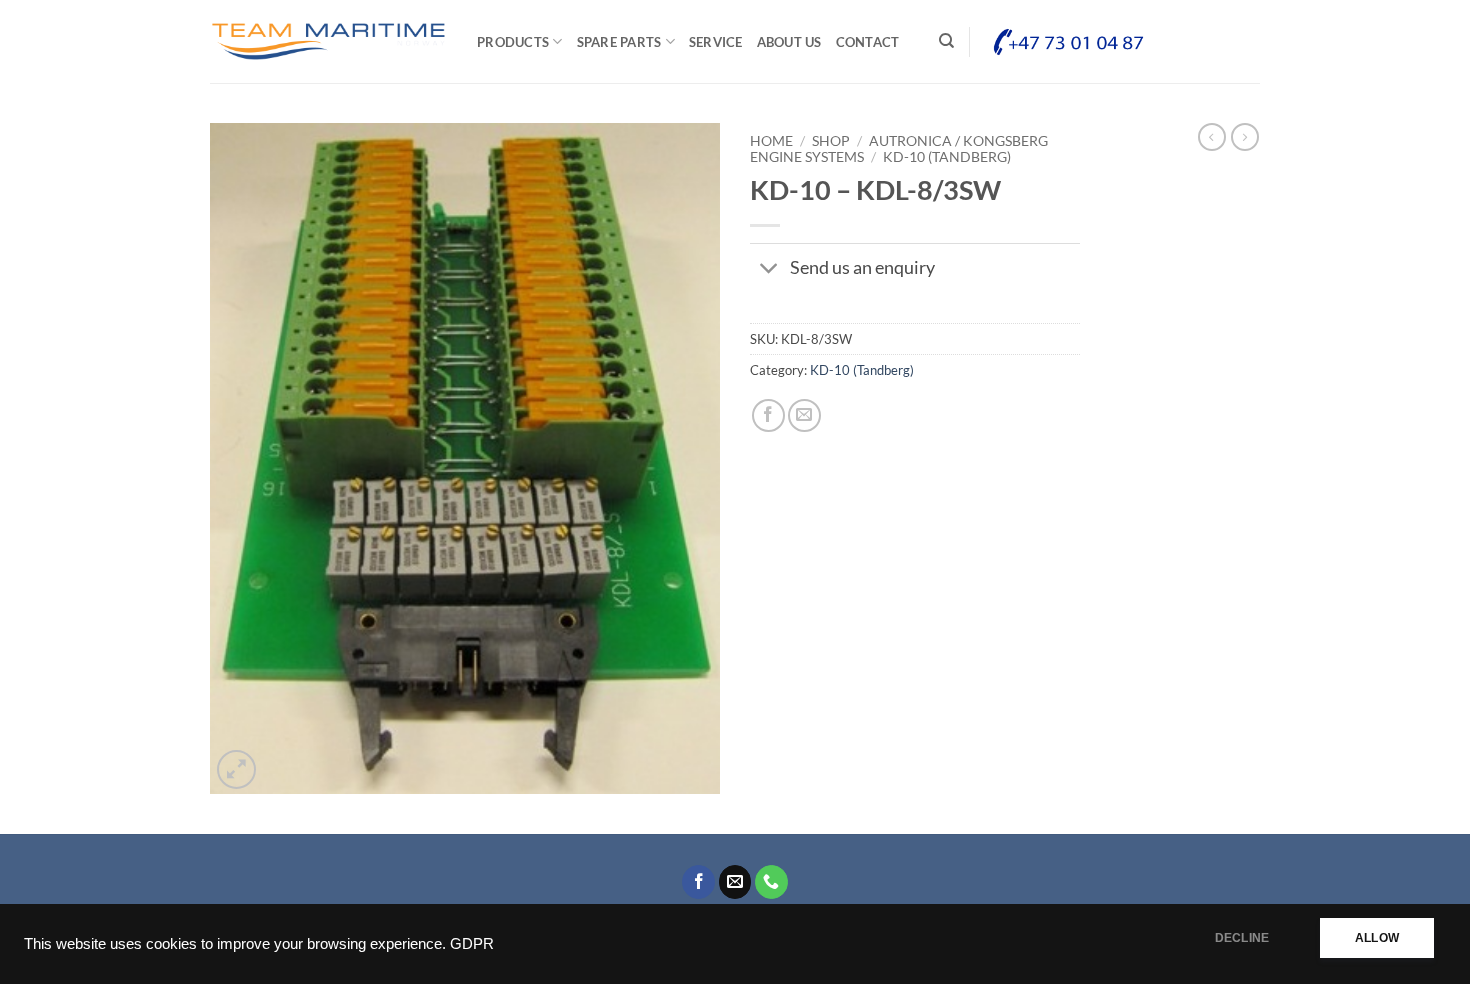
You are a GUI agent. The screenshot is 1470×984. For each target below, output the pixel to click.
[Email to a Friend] (804, 415)
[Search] (946, 41)
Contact (868, 42)
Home (771, 141)
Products (513, 42)
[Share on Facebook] (768, 415)
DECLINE (1242, 938)
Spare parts (619, 42)
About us (789, 42)
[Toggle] (769, 270)
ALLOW (1377, 938)
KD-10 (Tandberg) (947, 157)
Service (716, 42)
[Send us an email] (735, 882)
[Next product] (1212, 137)
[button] (236, 769)
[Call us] (771, 882)
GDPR (472, 944)
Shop (831, 141)
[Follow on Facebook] (698, 882)
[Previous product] (1245, 137)
